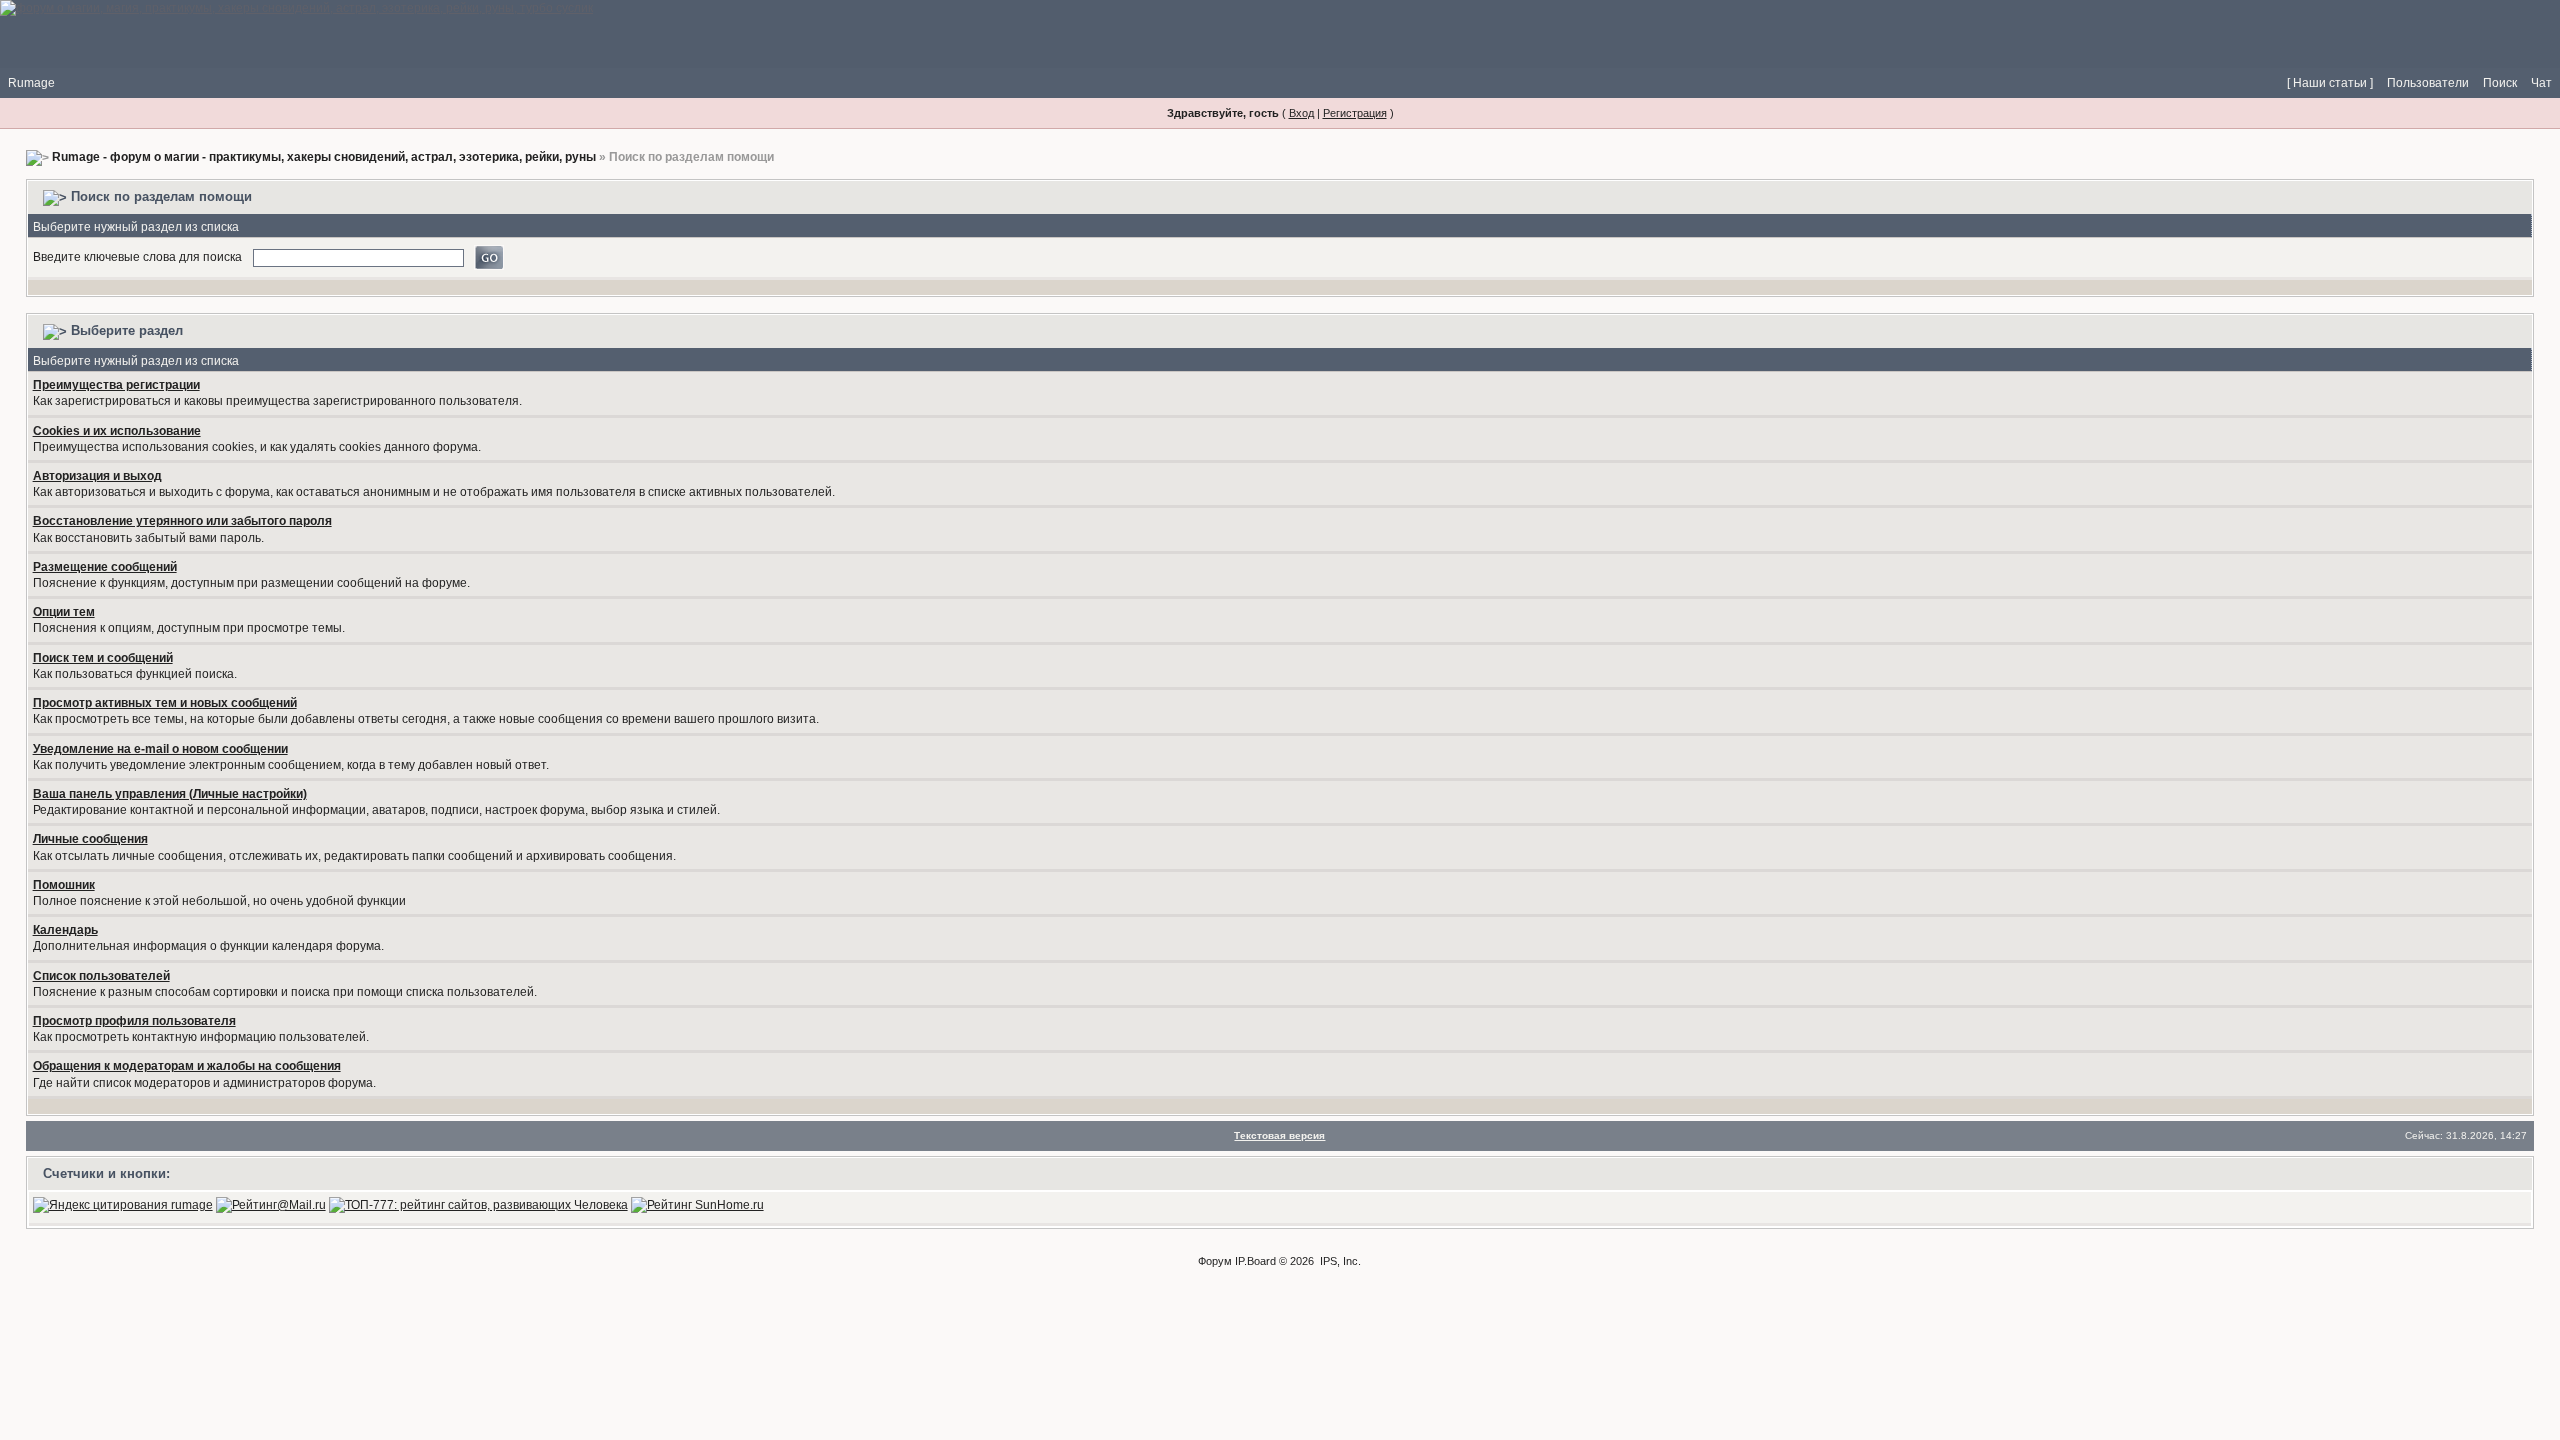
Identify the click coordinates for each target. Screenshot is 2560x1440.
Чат (2541, 83)
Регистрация (1355, 113)
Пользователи (2428, 83)
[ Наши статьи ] (2330, 83)
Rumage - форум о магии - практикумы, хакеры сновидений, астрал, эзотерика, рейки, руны (324, 157)
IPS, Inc (1339, 1261)
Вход (1301, 113)
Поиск (2500, 83)
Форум (1215, 1261)
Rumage (31, 83)
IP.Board (1255, 1261)
